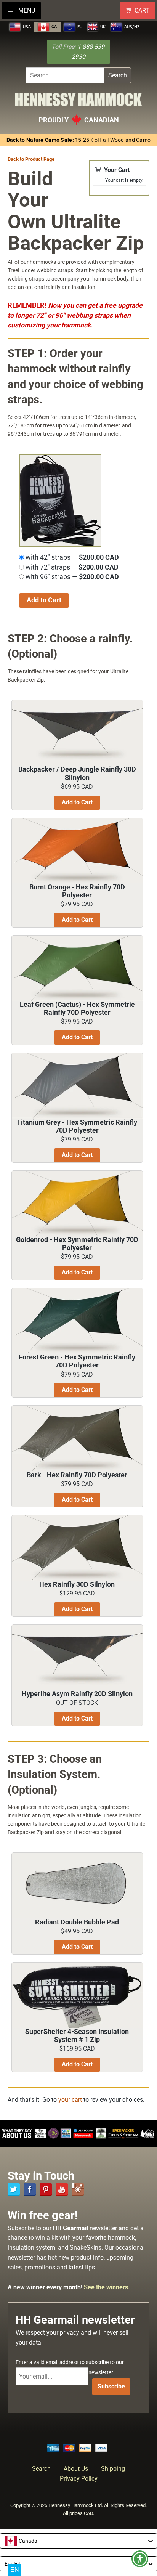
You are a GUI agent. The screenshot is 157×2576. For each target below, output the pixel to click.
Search (118, 75)
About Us (76, 2469)
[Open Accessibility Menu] (140, 2559)
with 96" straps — (71, 577)
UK (102, 27)
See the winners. (107, 2287)
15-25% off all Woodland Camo (79, 140)
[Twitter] (14, 2189)
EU (79, 27)
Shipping (113, 2469)
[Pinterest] (46, 2189)
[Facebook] (30, 2189)
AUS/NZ (131, 27)
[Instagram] (78, 2189)
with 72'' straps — (71, 567)
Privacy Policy (79, 2479)
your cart (70, 2100)
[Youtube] (62, 2189)
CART (142, 10)
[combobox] (78, 2541)
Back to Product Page (31, 159)
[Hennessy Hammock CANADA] (78, 102)
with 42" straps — (71, 557)
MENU (26, 10)
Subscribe (111, 2386)
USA (26, 27)
